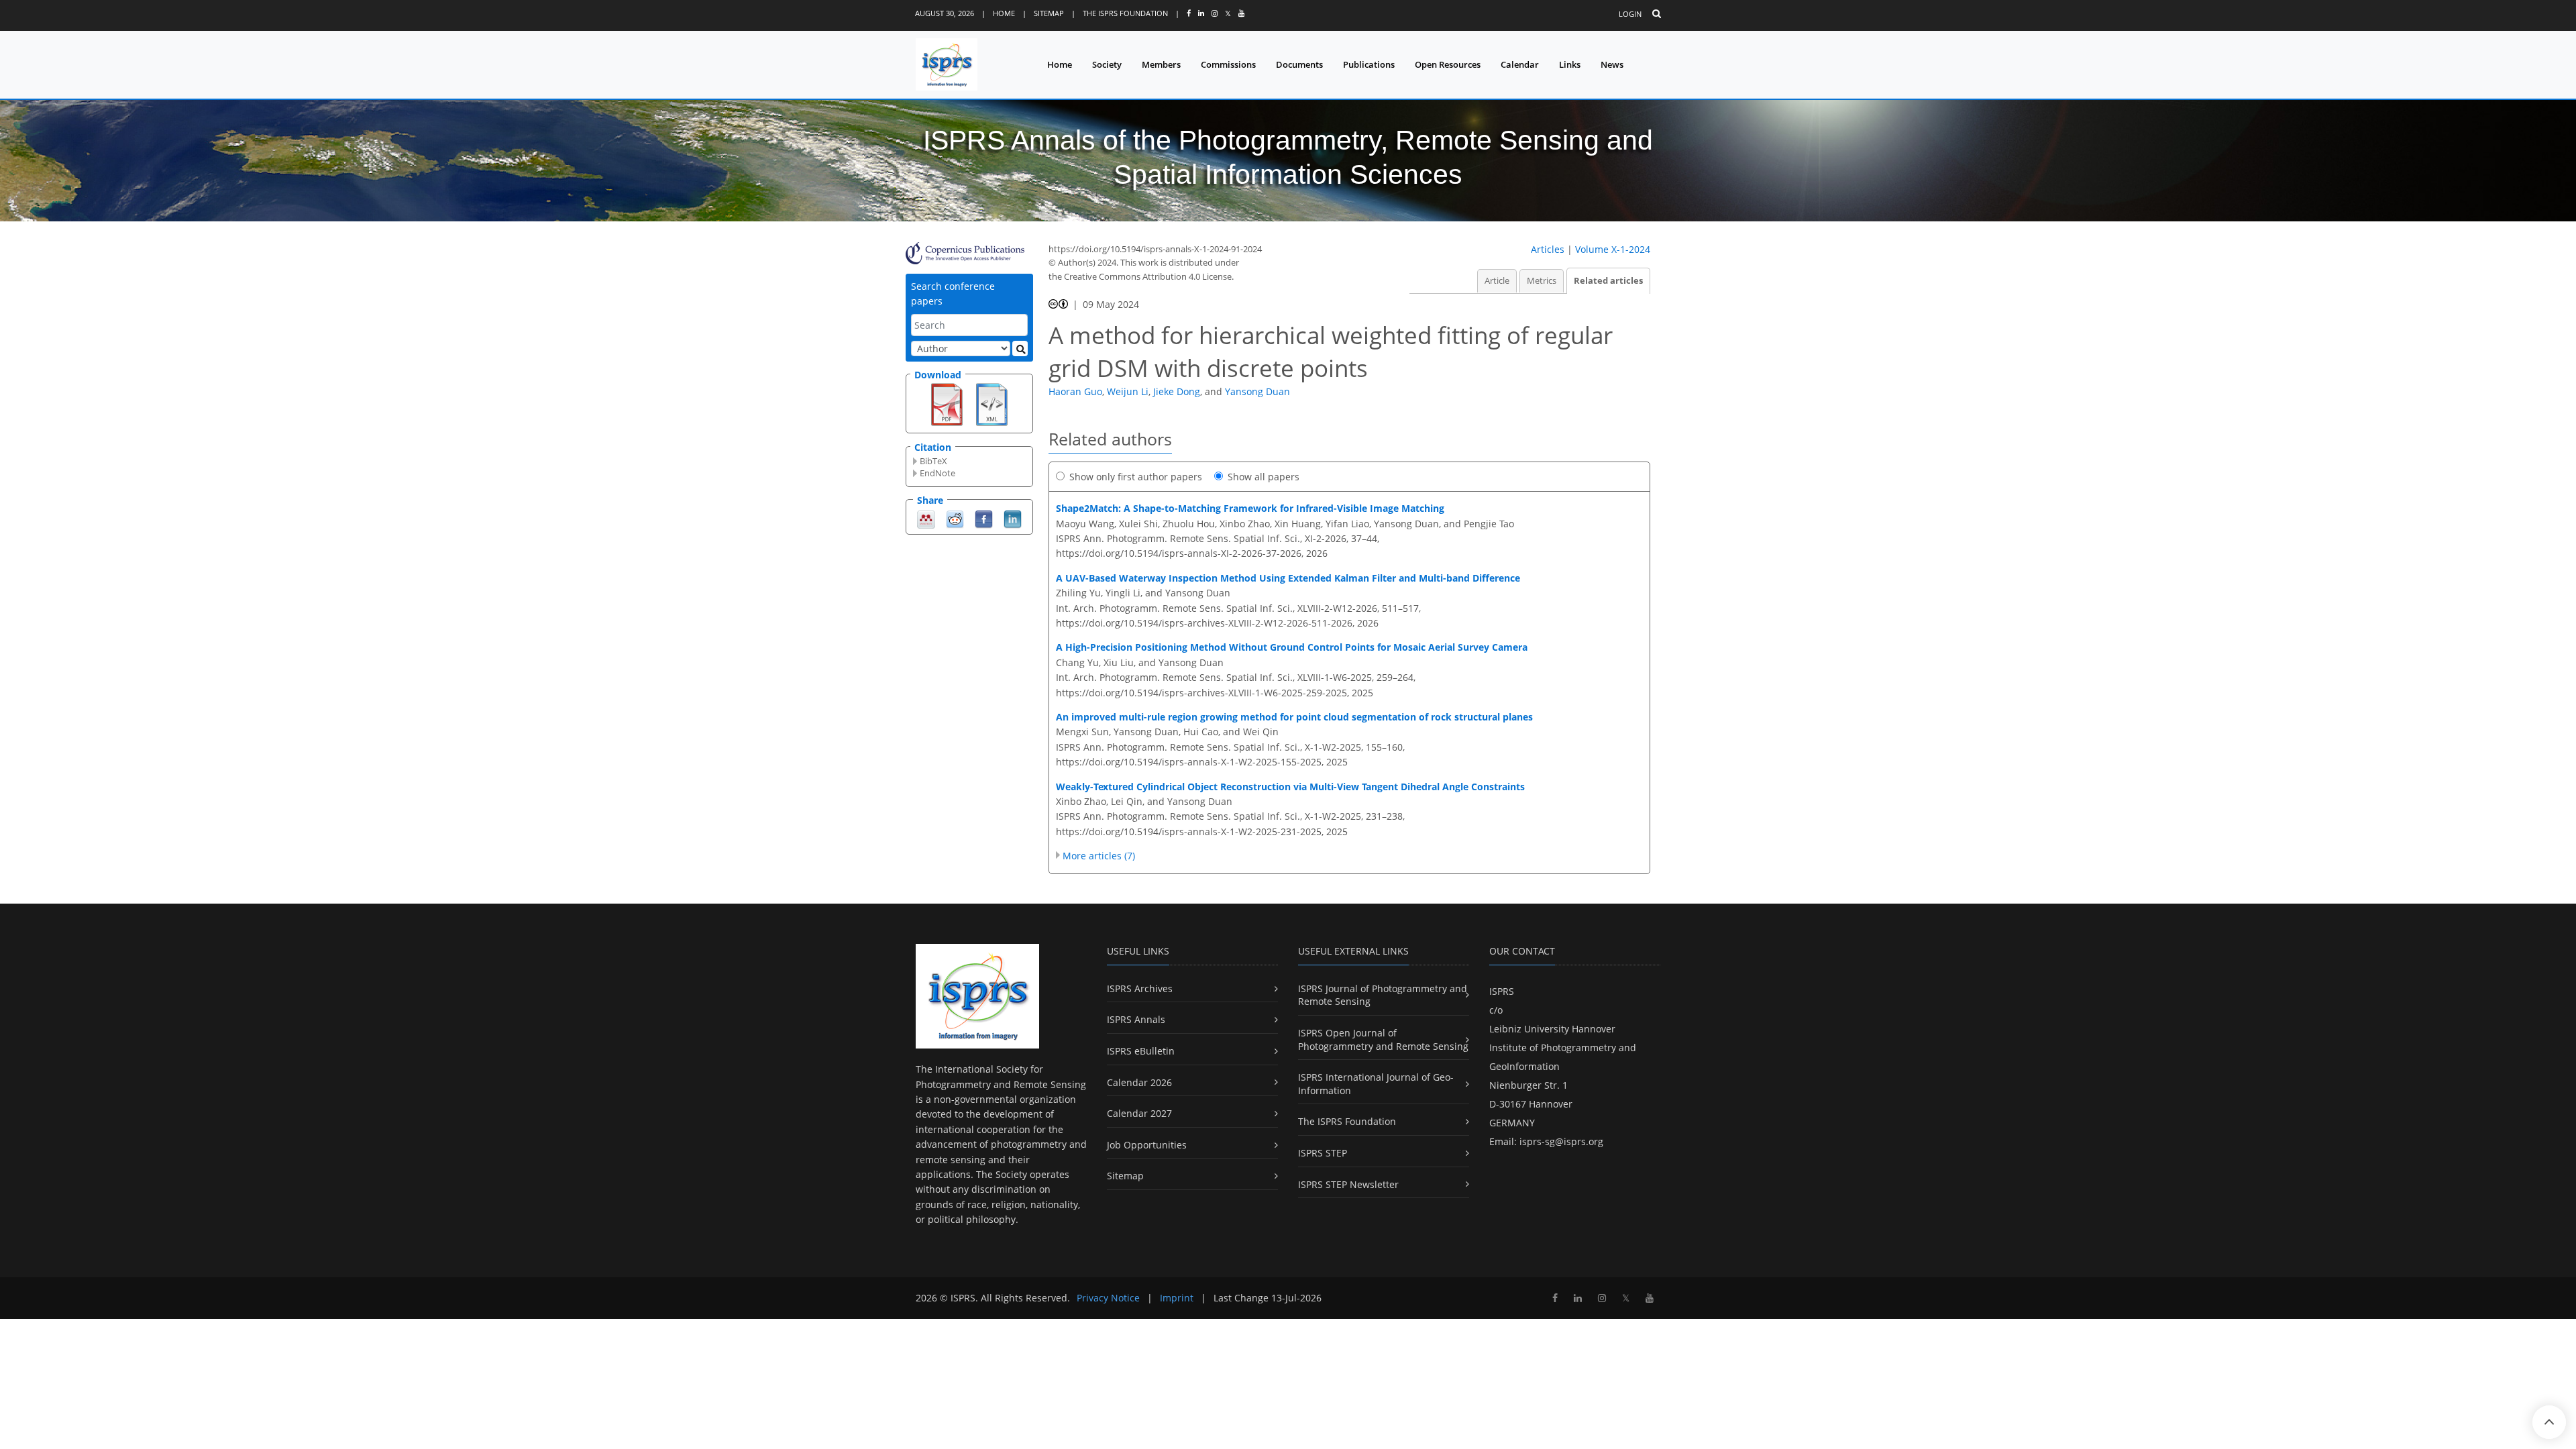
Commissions (1228, 64)
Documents (1299, 64)
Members (1161, 64)
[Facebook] (984, 518)
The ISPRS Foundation (1125, 13)
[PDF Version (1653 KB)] (947, 403)
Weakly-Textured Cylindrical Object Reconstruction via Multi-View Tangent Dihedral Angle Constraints (1290, 787)
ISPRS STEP (1323, 1153)
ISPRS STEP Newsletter (1348, 1184)
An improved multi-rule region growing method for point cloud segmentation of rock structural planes (1294, 717)
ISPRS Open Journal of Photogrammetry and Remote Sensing (1383, 1039)
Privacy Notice (1108, 1298)
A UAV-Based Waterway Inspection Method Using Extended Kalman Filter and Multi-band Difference (1288, 578)
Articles (1548, 249)
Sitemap (1049, 13)
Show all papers (1264, 477)
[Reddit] (955, 518)
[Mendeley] (926, 518)
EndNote (937, 473)
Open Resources (1448, 64)
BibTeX (933, 461)
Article (1497, 281)
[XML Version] (992, 403)
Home (1004, 13)
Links (1570, 64)
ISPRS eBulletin (1141, 1051)
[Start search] (1020, 348)
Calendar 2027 (1139, 1113)
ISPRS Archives (1140, 988)
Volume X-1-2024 (1613, 249)
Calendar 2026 (1139, 1082)
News (1612, 64)
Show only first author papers (1136, 477)
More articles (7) (1099, 856)
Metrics (1542, 281)
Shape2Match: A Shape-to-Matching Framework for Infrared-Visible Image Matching (1250, 508)
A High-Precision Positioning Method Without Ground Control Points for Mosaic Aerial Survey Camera (1292, 647)
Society (1107, 64)
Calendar (1520, 64)
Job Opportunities (1147, 1145)
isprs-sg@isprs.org (1561, 1141)
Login (1630, 14)
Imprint (1177, 1298)
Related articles (1608, 281)
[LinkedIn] (1013, 518)
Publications (1369, 64)
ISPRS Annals (1136, 1019)
